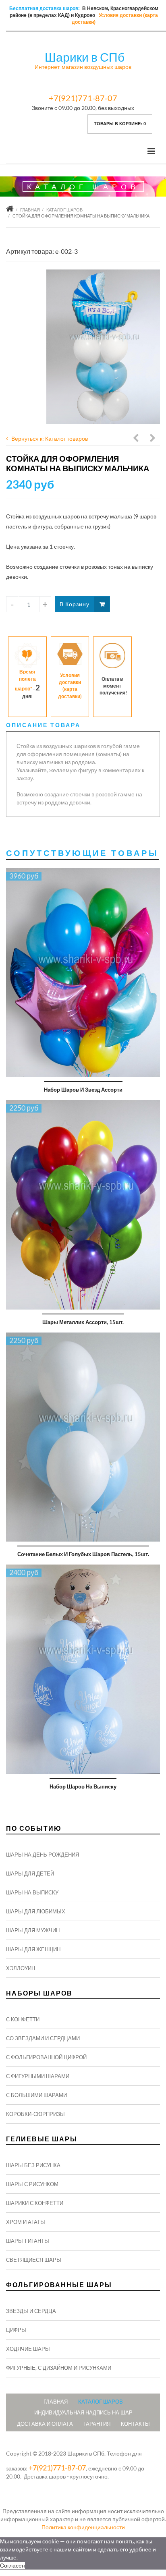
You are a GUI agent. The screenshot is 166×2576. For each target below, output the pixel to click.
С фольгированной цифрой (46, 2057)
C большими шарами (36, 2095)
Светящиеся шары (34, 2260)
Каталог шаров (64, 210)
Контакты (135, 2424)
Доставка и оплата (45, 2424)
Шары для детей (30, 1873)
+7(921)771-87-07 (83, 98)
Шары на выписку (32, 1892)
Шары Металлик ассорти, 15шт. (83, 1322)
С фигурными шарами (38, 2076)
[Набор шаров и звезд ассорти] (83, 973)
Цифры (16, 2330)
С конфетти (23, 2019)
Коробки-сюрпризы (35, 2114)
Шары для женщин (33, 1949)
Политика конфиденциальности (83, 2527)
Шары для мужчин (33, 1930)
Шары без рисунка (33, 2165)
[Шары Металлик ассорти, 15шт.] (83, 1205)
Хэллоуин (21, 1968)
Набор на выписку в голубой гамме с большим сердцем (153, 439)
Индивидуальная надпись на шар (83, 2412)
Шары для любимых (36, 1911)
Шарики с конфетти (35, 2203)
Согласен (12, 2565)
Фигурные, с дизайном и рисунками (59, 2368)
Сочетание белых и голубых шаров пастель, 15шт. (83, 1554)
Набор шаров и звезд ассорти (83, 1090)
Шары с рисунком (32, 2184)
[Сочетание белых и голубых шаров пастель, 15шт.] (83, 1437)
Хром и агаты (26, 2222)
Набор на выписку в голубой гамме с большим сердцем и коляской (136, 439)
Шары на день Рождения (43, 1855)
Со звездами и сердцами (43, 2038)
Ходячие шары (28, 2349)
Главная (30, 210)
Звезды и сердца (31, 2311)
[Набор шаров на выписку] (83, 1669)
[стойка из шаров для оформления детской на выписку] (103, 347)
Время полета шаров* (25, 680)
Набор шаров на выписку (83, 1786)
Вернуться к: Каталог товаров (50, 438)
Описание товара (43, 725)
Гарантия (97, 2424)
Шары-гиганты (28, 2241)
